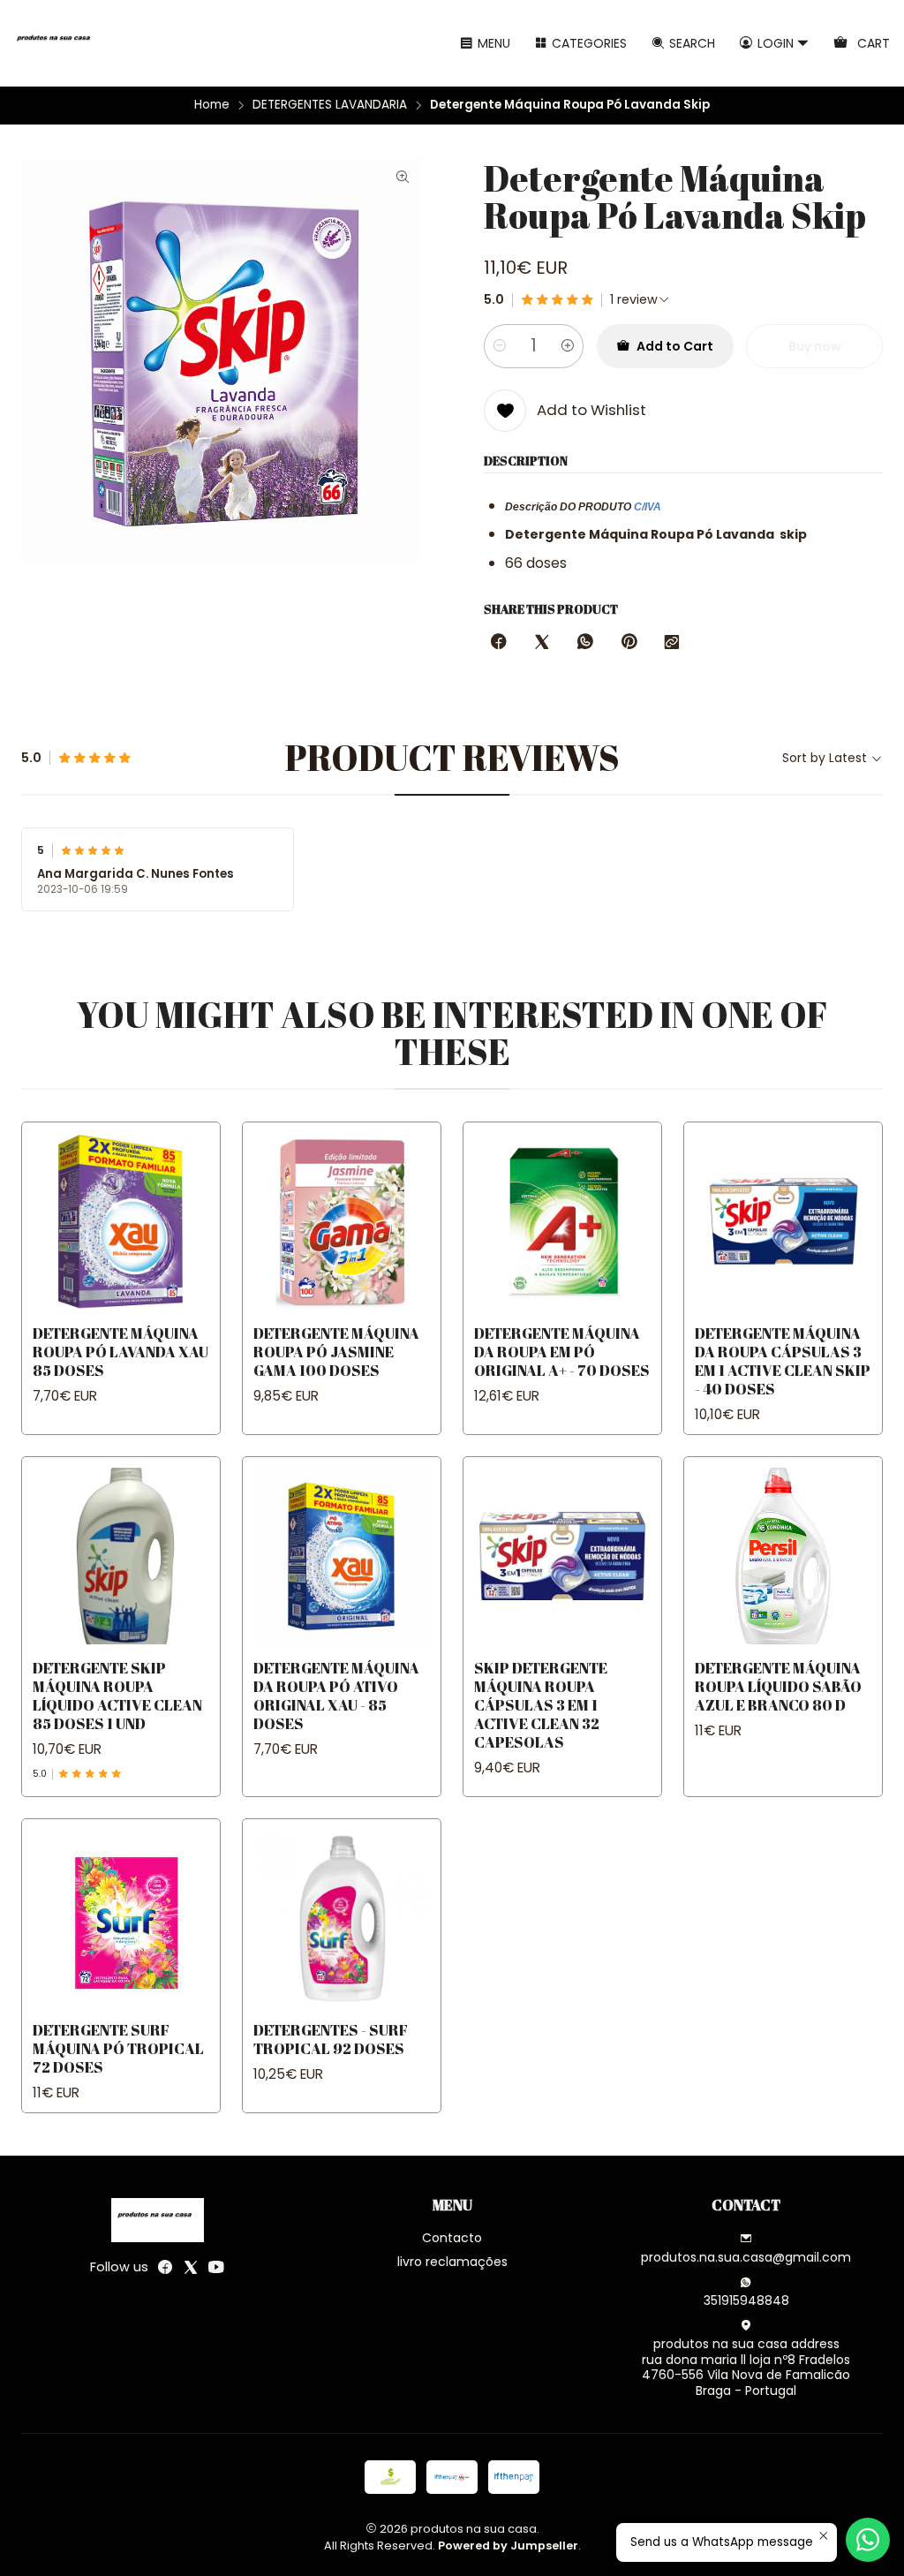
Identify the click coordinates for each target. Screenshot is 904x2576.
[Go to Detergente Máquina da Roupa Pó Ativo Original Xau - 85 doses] (342, 1556)
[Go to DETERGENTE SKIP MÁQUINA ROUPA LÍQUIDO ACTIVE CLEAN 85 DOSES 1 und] (121, 1556)
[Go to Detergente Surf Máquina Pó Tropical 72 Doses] (121, 1918)
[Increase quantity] (568, 346)
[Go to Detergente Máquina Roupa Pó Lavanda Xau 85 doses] (121, 1221)
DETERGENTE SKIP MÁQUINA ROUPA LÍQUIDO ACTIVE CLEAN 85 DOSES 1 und (117, 1696)
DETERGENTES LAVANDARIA (330, 105)
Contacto (452, 2238)
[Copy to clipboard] (672, 643)
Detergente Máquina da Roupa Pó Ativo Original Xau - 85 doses (336, 1696)
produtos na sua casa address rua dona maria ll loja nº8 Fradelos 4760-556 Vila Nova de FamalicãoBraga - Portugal (746, 2367)
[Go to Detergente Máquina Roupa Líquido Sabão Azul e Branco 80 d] (783, 1556)
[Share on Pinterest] (629, 643)
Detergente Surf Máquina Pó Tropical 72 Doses (118, 2048)
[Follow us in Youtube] (216, 2267)
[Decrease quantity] (500, 346)
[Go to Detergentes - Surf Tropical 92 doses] (342, 1918)
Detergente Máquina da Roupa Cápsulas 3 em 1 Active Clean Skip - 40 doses (783, 1361)
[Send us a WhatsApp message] (868, 2540)
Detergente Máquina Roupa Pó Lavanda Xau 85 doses (121, 1352)
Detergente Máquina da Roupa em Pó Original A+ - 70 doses (562, 1352)
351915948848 (746, 2300)
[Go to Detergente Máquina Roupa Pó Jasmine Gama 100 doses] (342, 1221)
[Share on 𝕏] (542, 643)
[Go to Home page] (56, 43)
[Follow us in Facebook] (165, 2267)
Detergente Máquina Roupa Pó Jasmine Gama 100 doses (336, 1352)
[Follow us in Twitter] (191, 2267)
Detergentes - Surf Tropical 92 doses (331, 2039)
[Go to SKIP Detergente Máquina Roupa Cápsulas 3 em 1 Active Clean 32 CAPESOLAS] (562, 1556)
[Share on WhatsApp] (585, 643)
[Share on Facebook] (499, 643)
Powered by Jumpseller (508, 2546)
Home (212, 105)
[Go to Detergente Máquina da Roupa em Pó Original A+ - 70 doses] (562, 1221)
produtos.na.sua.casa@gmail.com (746, 2257)
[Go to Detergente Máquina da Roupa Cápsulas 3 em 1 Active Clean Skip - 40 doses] (783, 1221)
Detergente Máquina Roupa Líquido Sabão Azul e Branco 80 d (778, 1686)
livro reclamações (452, 2262)
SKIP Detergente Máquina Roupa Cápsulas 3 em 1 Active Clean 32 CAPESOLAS (541, 1705)
